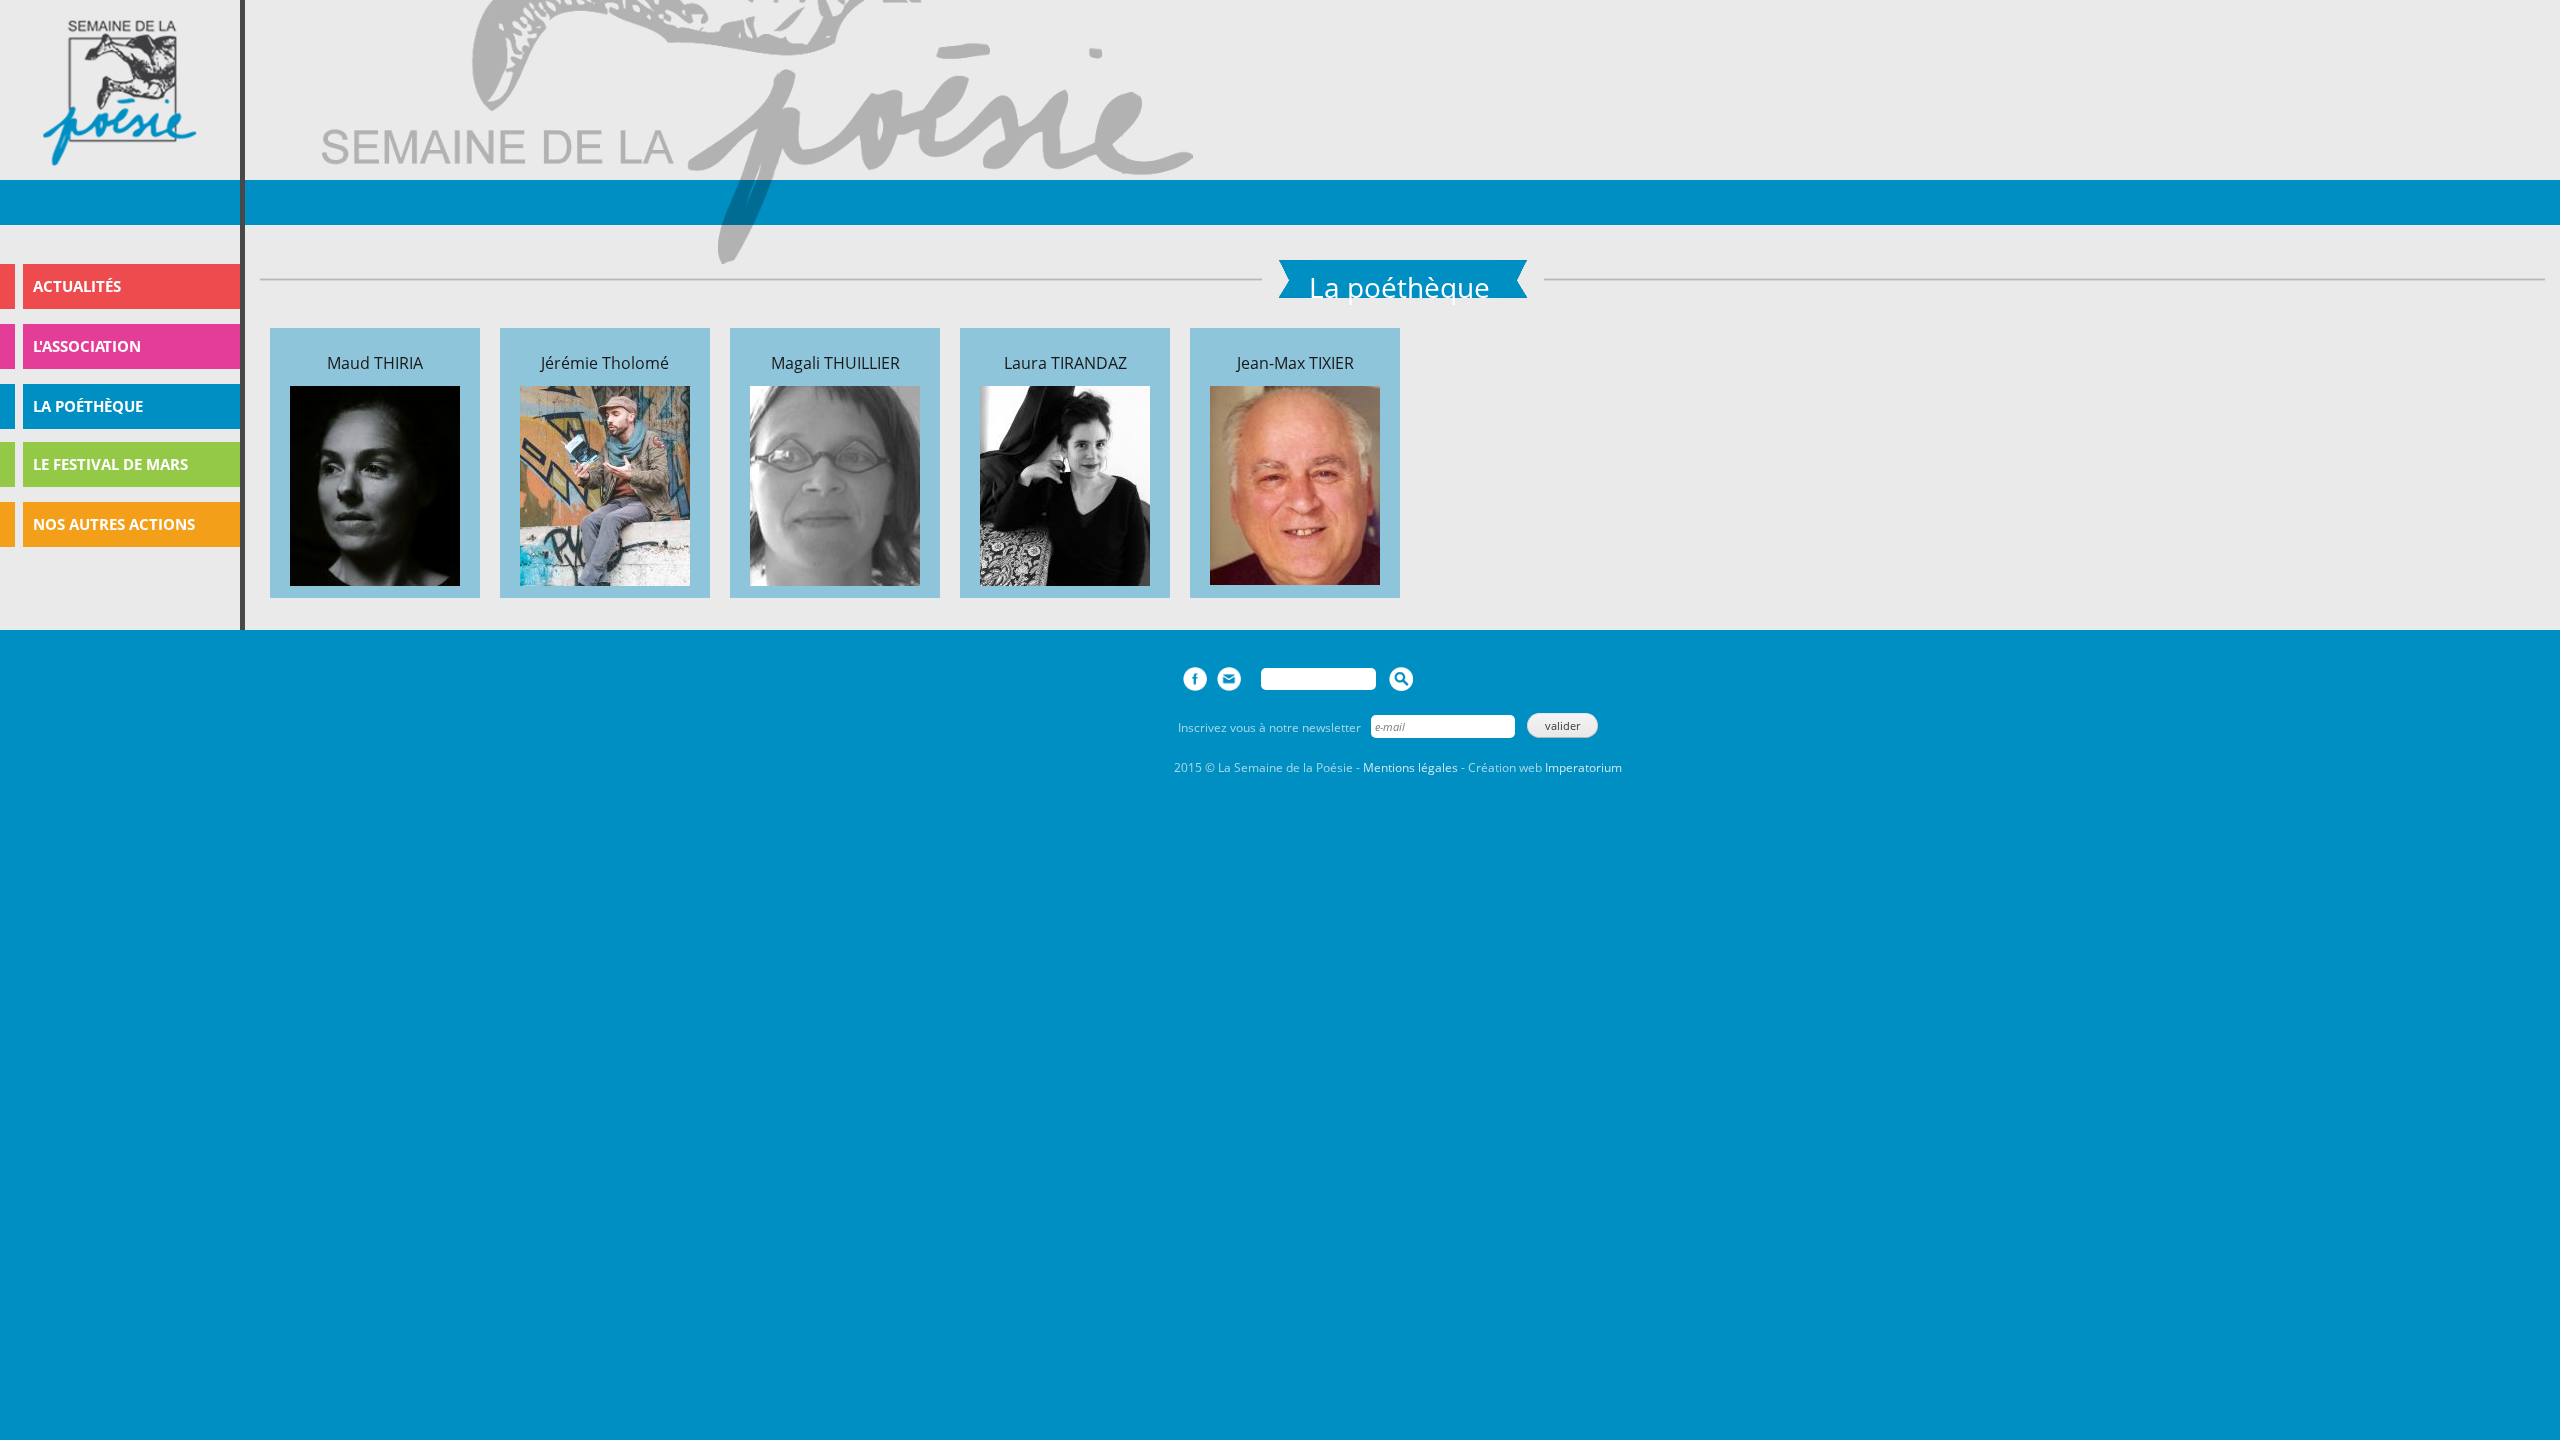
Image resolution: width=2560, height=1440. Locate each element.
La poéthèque (88, 406)
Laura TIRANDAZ (1065, 363)
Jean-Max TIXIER (1295, 363)
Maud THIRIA (375, 363)
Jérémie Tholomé (605, 363)
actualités (77, 286)
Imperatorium (1583, 767)
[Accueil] (120, 93)
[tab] (120, 286)
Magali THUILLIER (835, 363)
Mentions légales (1410, 767)
